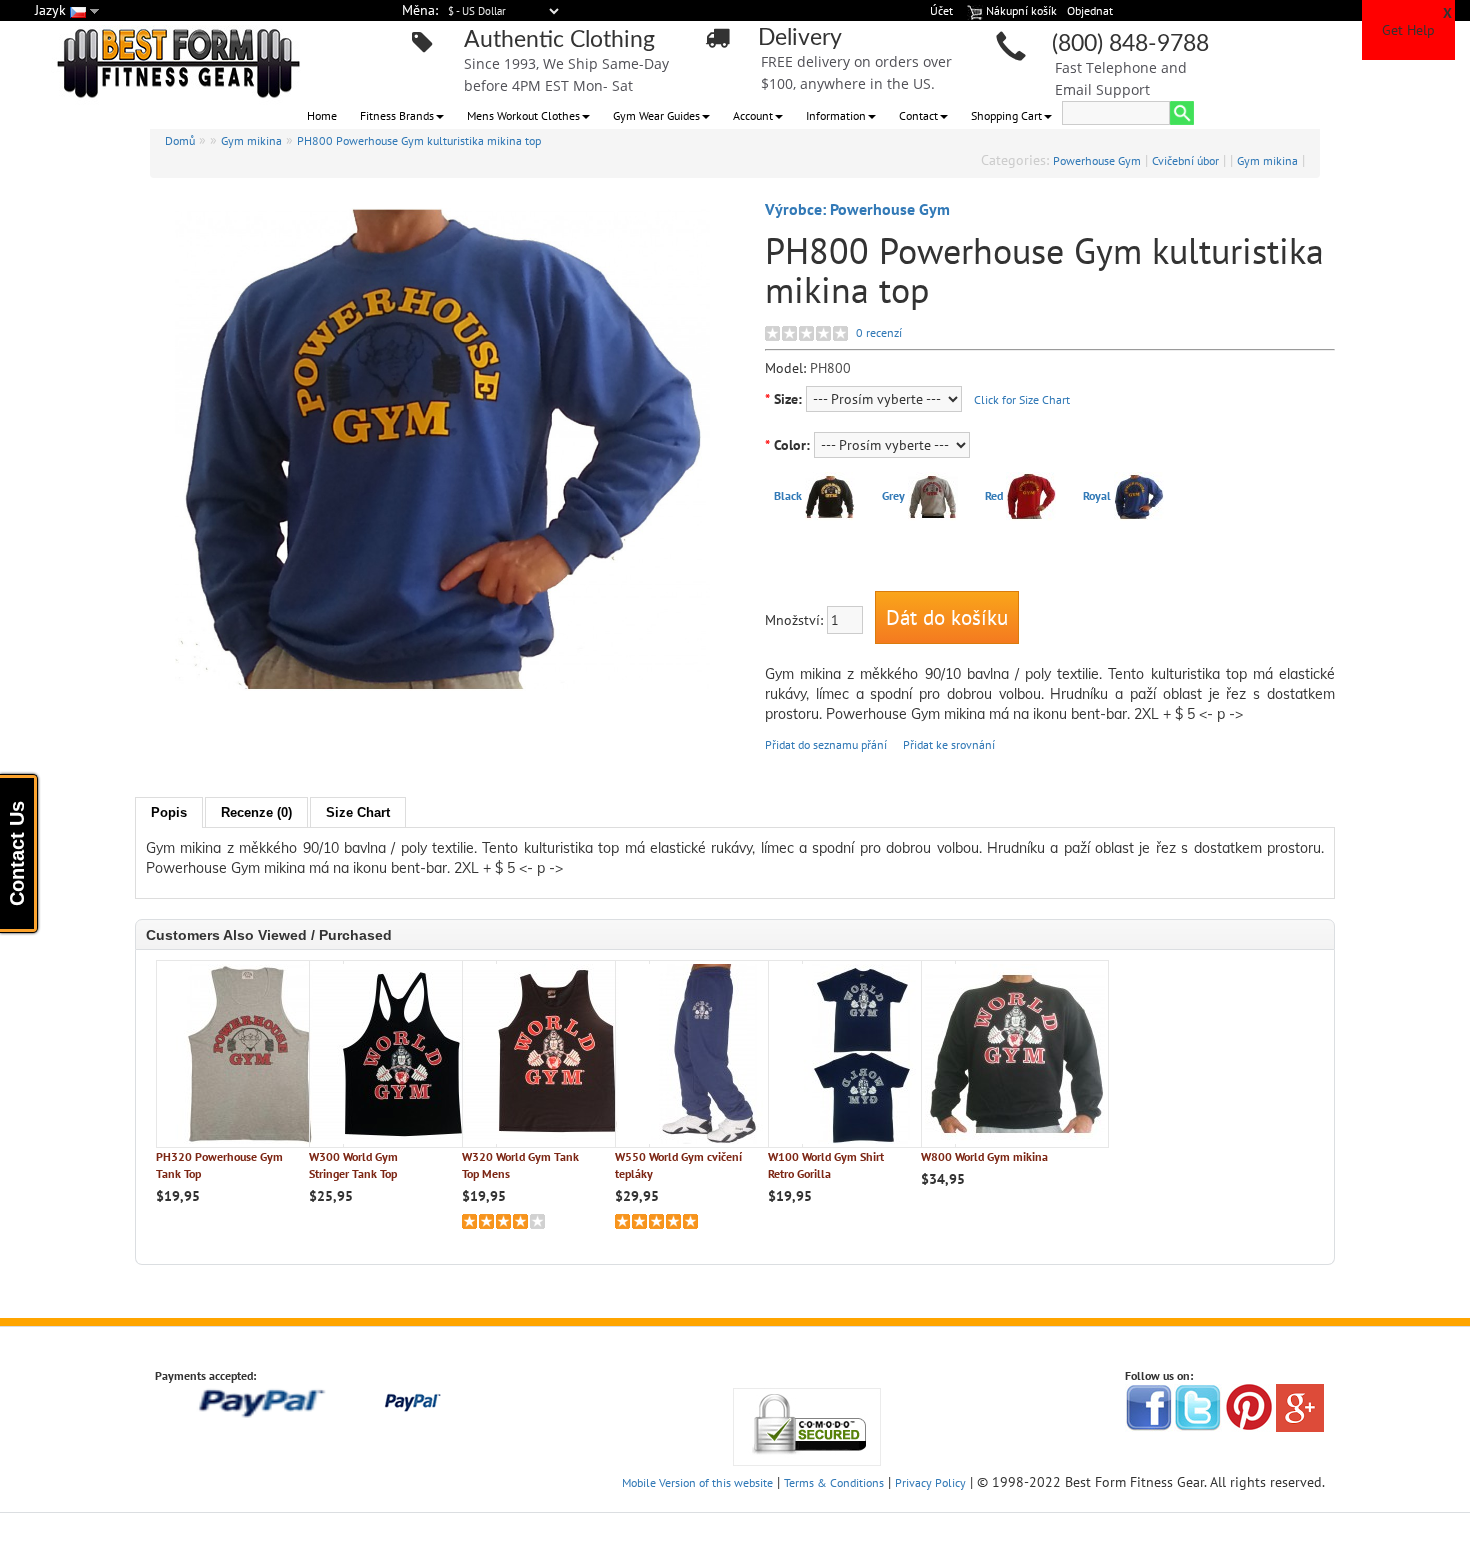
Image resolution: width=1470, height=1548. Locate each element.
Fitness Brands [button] (397, 115)
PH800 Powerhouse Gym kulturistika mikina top (419, 140)
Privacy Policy (930, 1482)
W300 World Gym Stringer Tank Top (353, 1165)
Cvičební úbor (1185, 160)
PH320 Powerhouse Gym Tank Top (219, 1165)
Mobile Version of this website (697, 1482)
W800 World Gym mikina (984, 1156)
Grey (893, 495)
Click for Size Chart (1022, 399)
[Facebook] (1149, 1406)
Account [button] (753, 115)
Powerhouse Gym (1097, 160)
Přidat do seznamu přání (826, 744)
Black (788, 495)
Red (994, 495)
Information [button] (836, 115)
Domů (180, 140)
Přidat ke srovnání (949, 744)
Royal (1097, 495)
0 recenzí (879, 332)
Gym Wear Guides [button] (656, 115)
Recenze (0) (256, 812)
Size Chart (358, 812)
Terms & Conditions (834, 1482)
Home (322, 115)
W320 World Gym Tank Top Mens (520, 1165)
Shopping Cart (1006, 115)
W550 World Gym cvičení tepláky (678, 1165)
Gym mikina (251, 140)
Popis (169, 812)
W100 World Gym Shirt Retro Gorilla (826, 1165)
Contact (918, 115)
